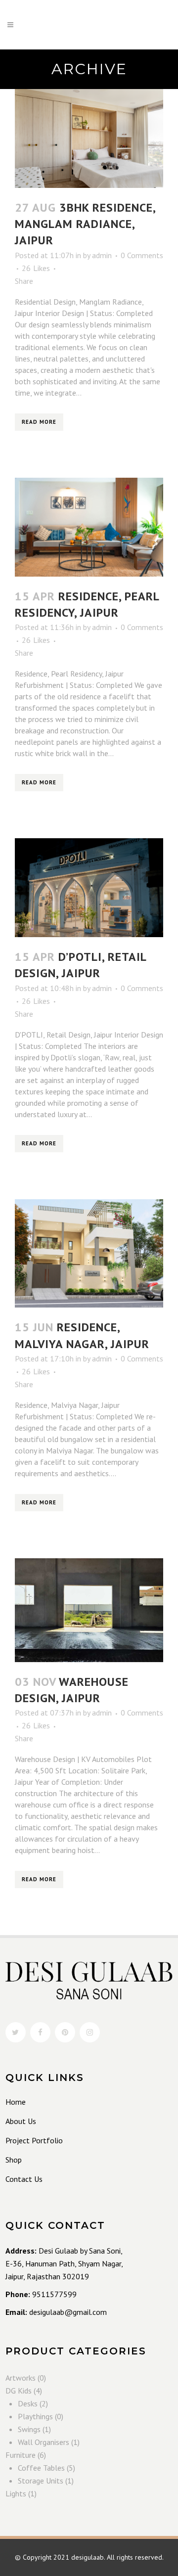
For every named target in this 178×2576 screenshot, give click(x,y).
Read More (39, 422)
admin (102, 255)
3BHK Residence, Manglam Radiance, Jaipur (85, 224)
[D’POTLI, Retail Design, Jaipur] (89, 888)
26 (36, 268)
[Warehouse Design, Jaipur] (89, 1610)
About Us (21, 2121)
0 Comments (142, 255)
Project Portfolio (34, 2140)
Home (16, 2102)
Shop (14, 2160)
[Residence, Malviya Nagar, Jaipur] (89, 1254)
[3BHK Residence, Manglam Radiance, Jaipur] (89, 138)
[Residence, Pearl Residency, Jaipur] (89, 527)
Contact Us (24, 2179)
